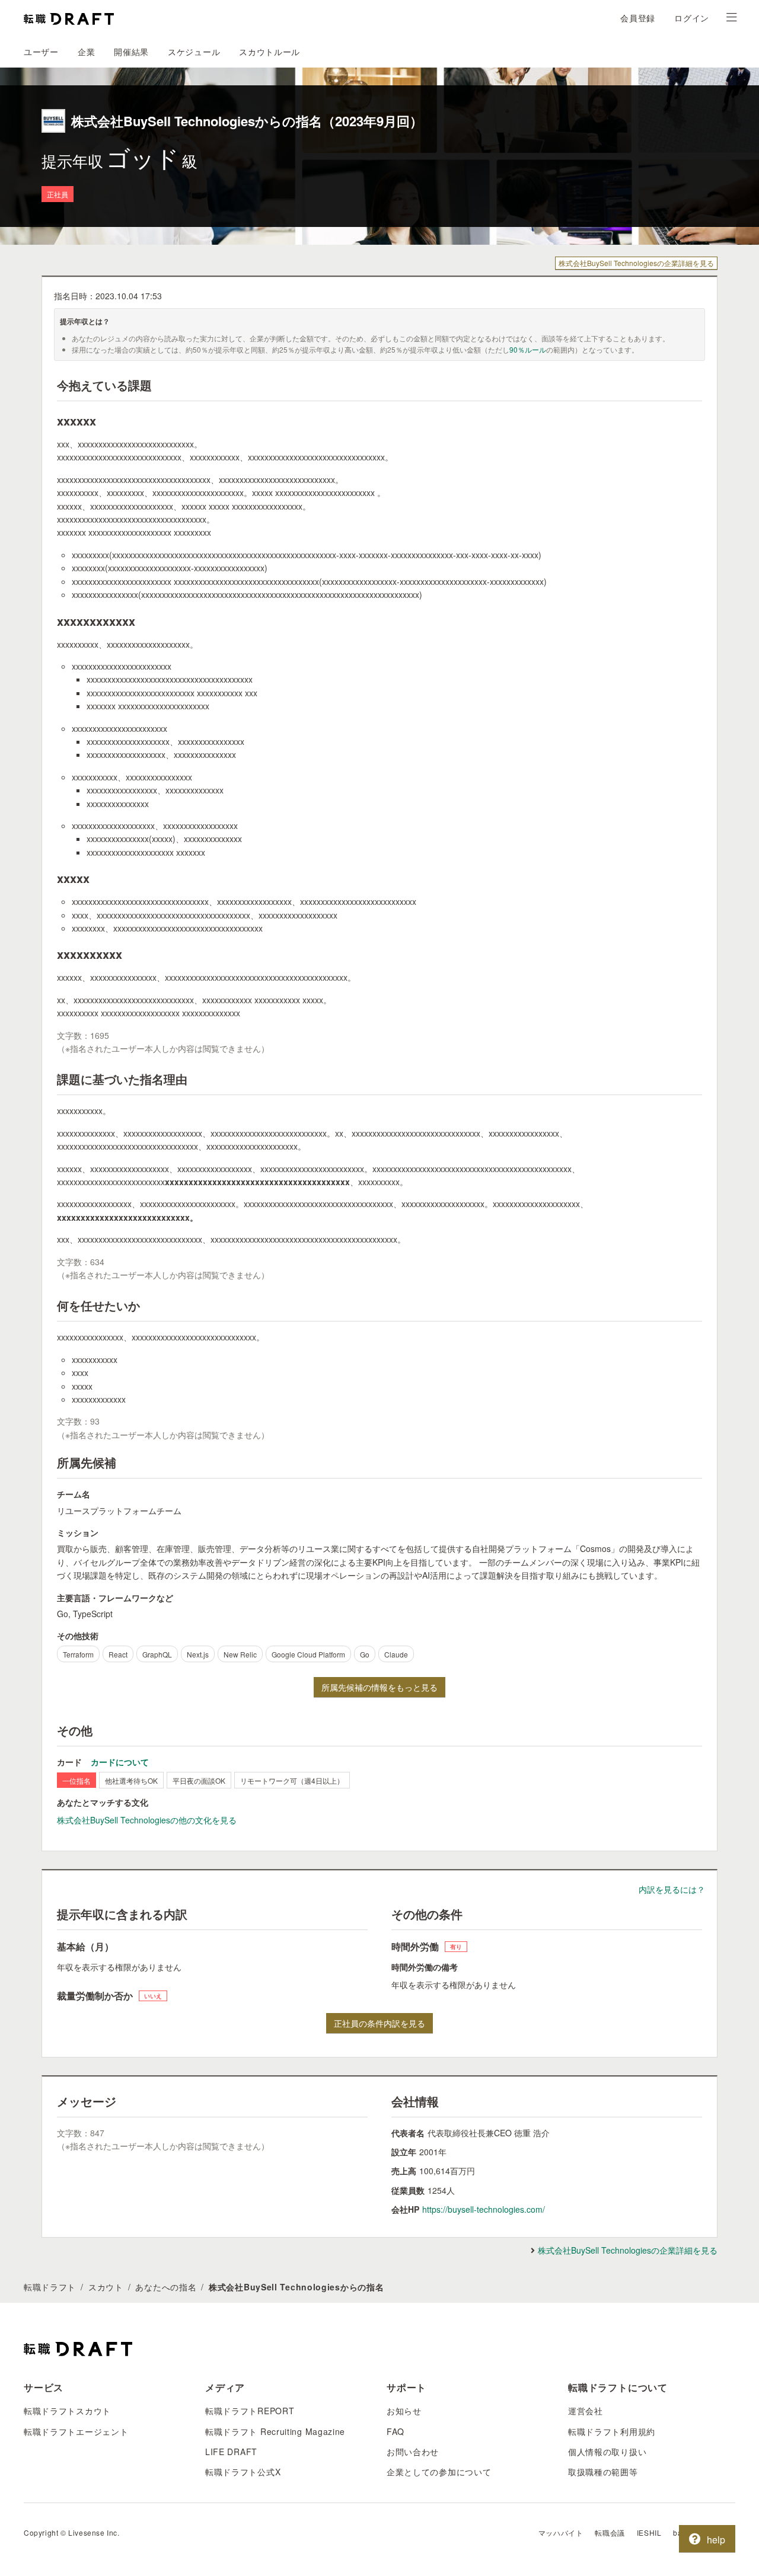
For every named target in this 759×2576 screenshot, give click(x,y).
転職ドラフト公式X (243, 2472)
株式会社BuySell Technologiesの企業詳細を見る (636, 263)
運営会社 (586, 2411)
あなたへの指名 (166, 2287)
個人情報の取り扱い (607, 2452)
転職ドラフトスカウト (67, 2411)
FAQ (396, 2431)
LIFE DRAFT (231, 2452)
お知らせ (404, 2411)
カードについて (120, 1762)
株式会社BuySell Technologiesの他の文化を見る (147, 1820)
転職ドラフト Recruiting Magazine (275, 2431)
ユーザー (41, 52)
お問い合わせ (413, 2452)
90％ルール (528, 349)
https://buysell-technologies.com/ (484, 2209)
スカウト (106, 2287)
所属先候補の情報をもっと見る (379, 1687)
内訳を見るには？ (672, 1889)
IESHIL (649, 2532)
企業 (86, 52)
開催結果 (131, 52)
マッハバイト (561, 2532)
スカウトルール (270, 52)
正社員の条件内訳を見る (379, 2023)
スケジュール (194, 52)
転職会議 (610, 2532)
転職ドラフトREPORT (250, 2411)
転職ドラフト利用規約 (612, 2431)
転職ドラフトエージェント (76, 2431)
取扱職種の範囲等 (603, 2472)
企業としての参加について (439, 2472)
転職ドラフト (50, 2287)
